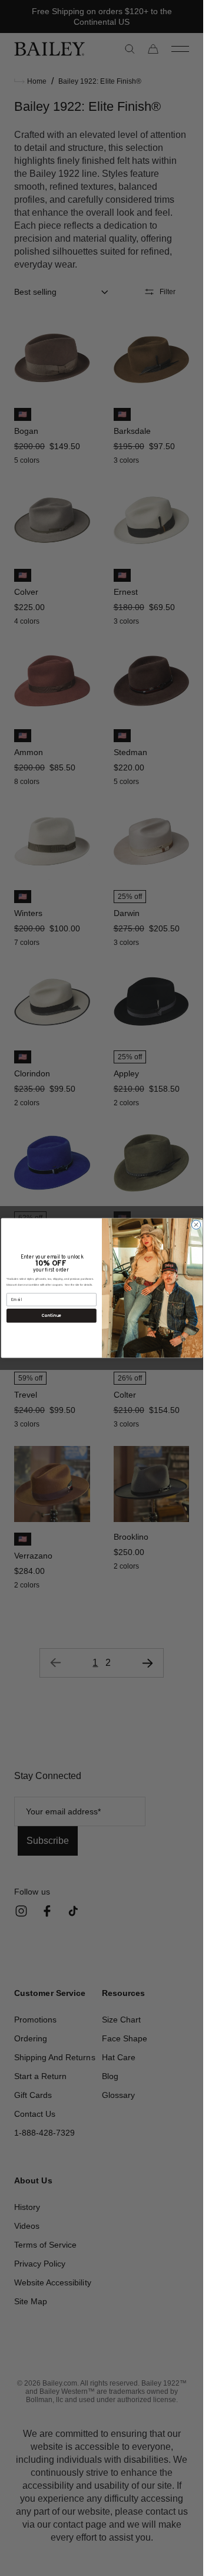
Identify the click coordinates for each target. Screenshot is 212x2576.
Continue (51, 1315)
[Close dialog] (196, 1225)
